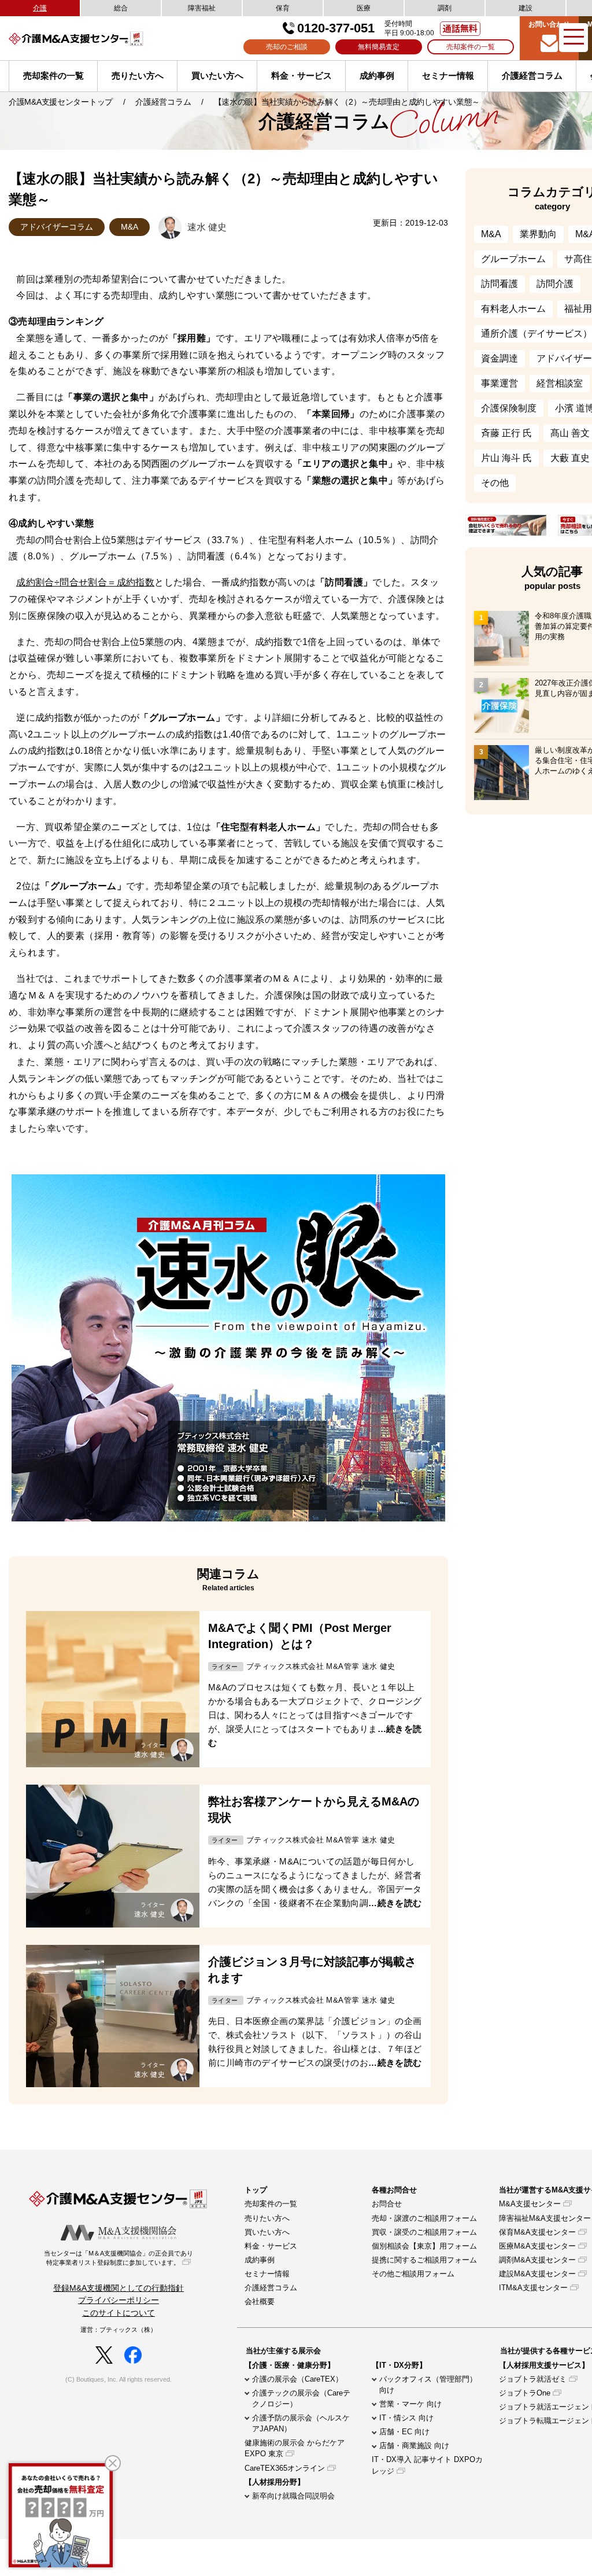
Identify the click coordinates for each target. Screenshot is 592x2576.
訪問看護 (499, 284)
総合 (121, 8)
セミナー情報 (448, 75)
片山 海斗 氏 (506, 458)
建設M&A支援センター (537, 2274)
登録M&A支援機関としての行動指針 (119, 2288)
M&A (129, 227)
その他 (495, 483)
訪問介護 (555, 284)
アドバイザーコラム (57, 227)
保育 (283, 8)
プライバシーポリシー (119, 2300)
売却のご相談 (287, 47)
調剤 (445, 8)
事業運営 (499, 383)
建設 (526, 8)
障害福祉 (202, 8)
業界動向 (538, 234)
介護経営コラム (532, 75)
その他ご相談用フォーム (413, 2274)
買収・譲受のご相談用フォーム (424, 2232)
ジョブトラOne (525, 2393)
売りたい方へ (138, 75)
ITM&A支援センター (533, 2288)
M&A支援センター (530, 2204)
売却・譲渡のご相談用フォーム (424, 2218)
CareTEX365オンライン (285, 2468)
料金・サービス (301, 75)
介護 (40, 8)
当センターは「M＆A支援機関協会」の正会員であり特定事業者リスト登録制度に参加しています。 (119, 2258)
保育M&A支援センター (537, 2232)
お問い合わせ (549, 24)
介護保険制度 (509, 408)
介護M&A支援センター (95, 38)
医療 (364, 8)
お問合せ (387, 2204)
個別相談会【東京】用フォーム (424, 2246)
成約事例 (377, 75)
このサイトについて (119, 2313)
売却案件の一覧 (471, 47)
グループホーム (513, 259)
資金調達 (499, 358)
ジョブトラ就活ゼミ (533, 2379)
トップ (256, 2190)
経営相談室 (560, 383)
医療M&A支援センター (537, 2246)
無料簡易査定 (379, 47)
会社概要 (260, 2302)
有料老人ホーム (513, 309)
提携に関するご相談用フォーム (424, 2260)
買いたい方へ (217, 75)
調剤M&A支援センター (537, 2260)
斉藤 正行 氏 (506, 433)
